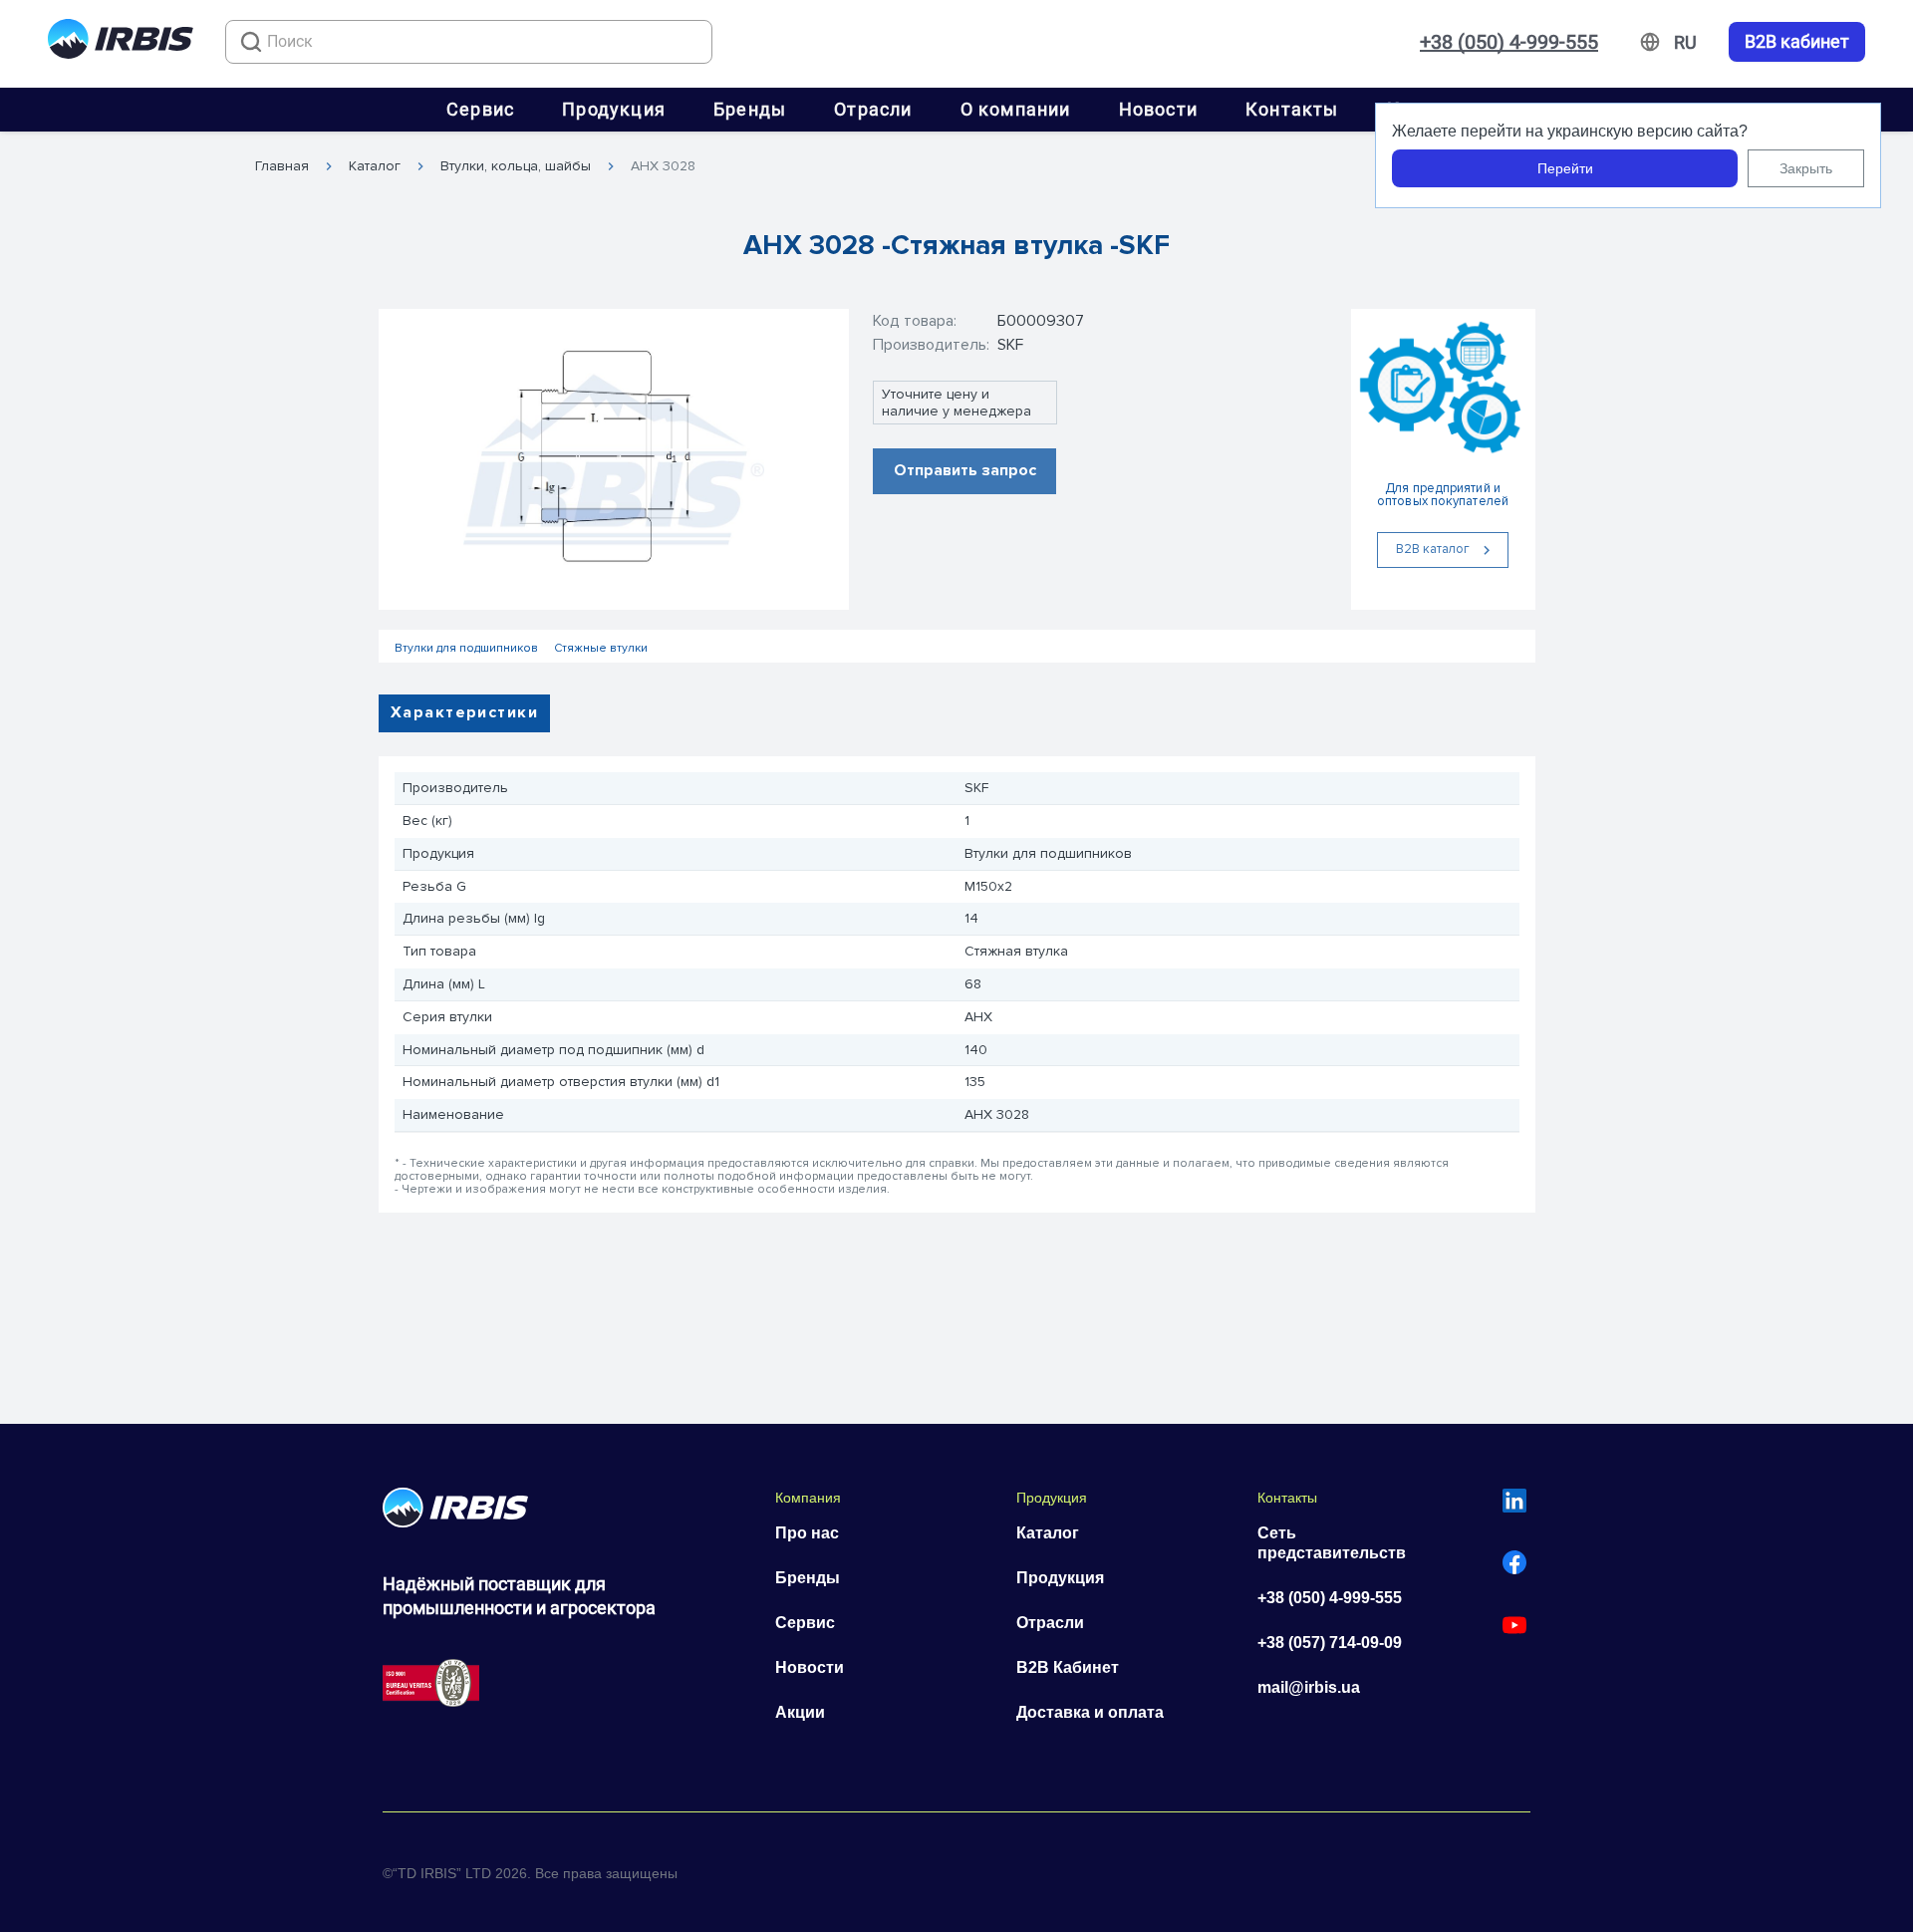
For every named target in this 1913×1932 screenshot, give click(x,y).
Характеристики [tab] (464, 712)
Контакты (1292, 109)
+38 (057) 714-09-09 (1330, 1643)
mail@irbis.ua (1309, 1687)
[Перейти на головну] (121, 42)
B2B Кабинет (1068, 1667)
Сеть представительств (1332, 1543)
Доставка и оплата (1090, 1712)
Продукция (614, 109)
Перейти (1565, 168)
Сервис (480, 109)
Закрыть (1806, 168)
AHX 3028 (663, 166)
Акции (800, 1712)
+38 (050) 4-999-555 (1509, 42)
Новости (1158, 109)
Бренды (750, 109)
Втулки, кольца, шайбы (516, 166)
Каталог (375, 166)
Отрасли (873, 109)
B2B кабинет (1797, 42)
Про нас (807, 1533)
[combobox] (469, 42)
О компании (1016, 109)
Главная (282, 166)
